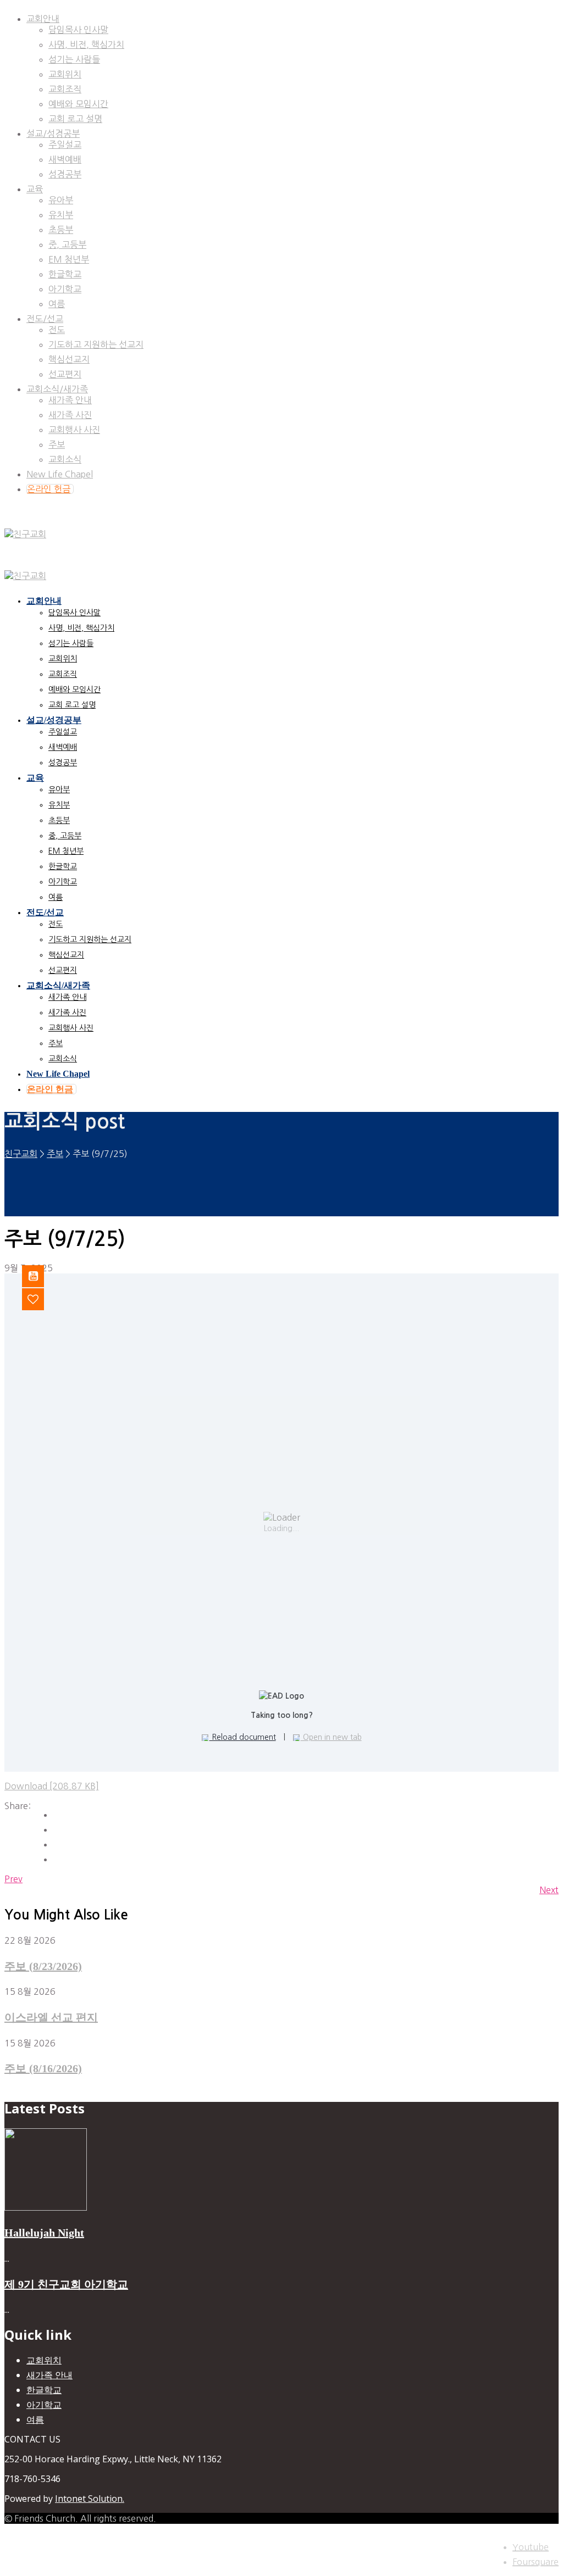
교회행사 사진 (74, 430)
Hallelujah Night (44, 2233)
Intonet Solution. (90, 2499)
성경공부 (65, 174)
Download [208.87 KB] (52, 1786)
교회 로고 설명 (75, 119)
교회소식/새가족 (57, 389)
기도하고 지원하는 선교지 (96, 344)
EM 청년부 (69, 259)
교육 (35, 189)
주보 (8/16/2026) (43, 2068)
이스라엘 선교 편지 (51, 2017)
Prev (13, 1879)
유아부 (61, 200)
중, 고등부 (67, 244)
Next (549, 1890)
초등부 (61, 230)
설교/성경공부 (53, 133)
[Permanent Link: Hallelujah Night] (46, 2207)
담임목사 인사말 (78, 30)
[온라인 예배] (41, 1276)
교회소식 (65, 459)
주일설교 (65, 144)
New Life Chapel (60, 474)
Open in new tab (331, 1737)
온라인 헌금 (49, 489)
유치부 (61, 215)
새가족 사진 (70, 415)
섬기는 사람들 (74, 59)
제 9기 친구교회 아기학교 (66, 2284)
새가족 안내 (70, 400)
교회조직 (65, 89)
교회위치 (65, 74)
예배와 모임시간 (78, 104)
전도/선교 (45, 319)
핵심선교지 (69, 359)
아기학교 (65, 289)
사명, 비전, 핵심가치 (86, 44)
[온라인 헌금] (41, 1299)
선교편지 (65, 374)
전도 (57, 330)
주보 (57, 444)
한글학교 (65, 274)
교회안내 (43, 19)
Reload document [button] (243, 1737)
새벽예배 (65, 159)
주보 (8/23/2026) (43, 1966)
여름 (57, 304)
